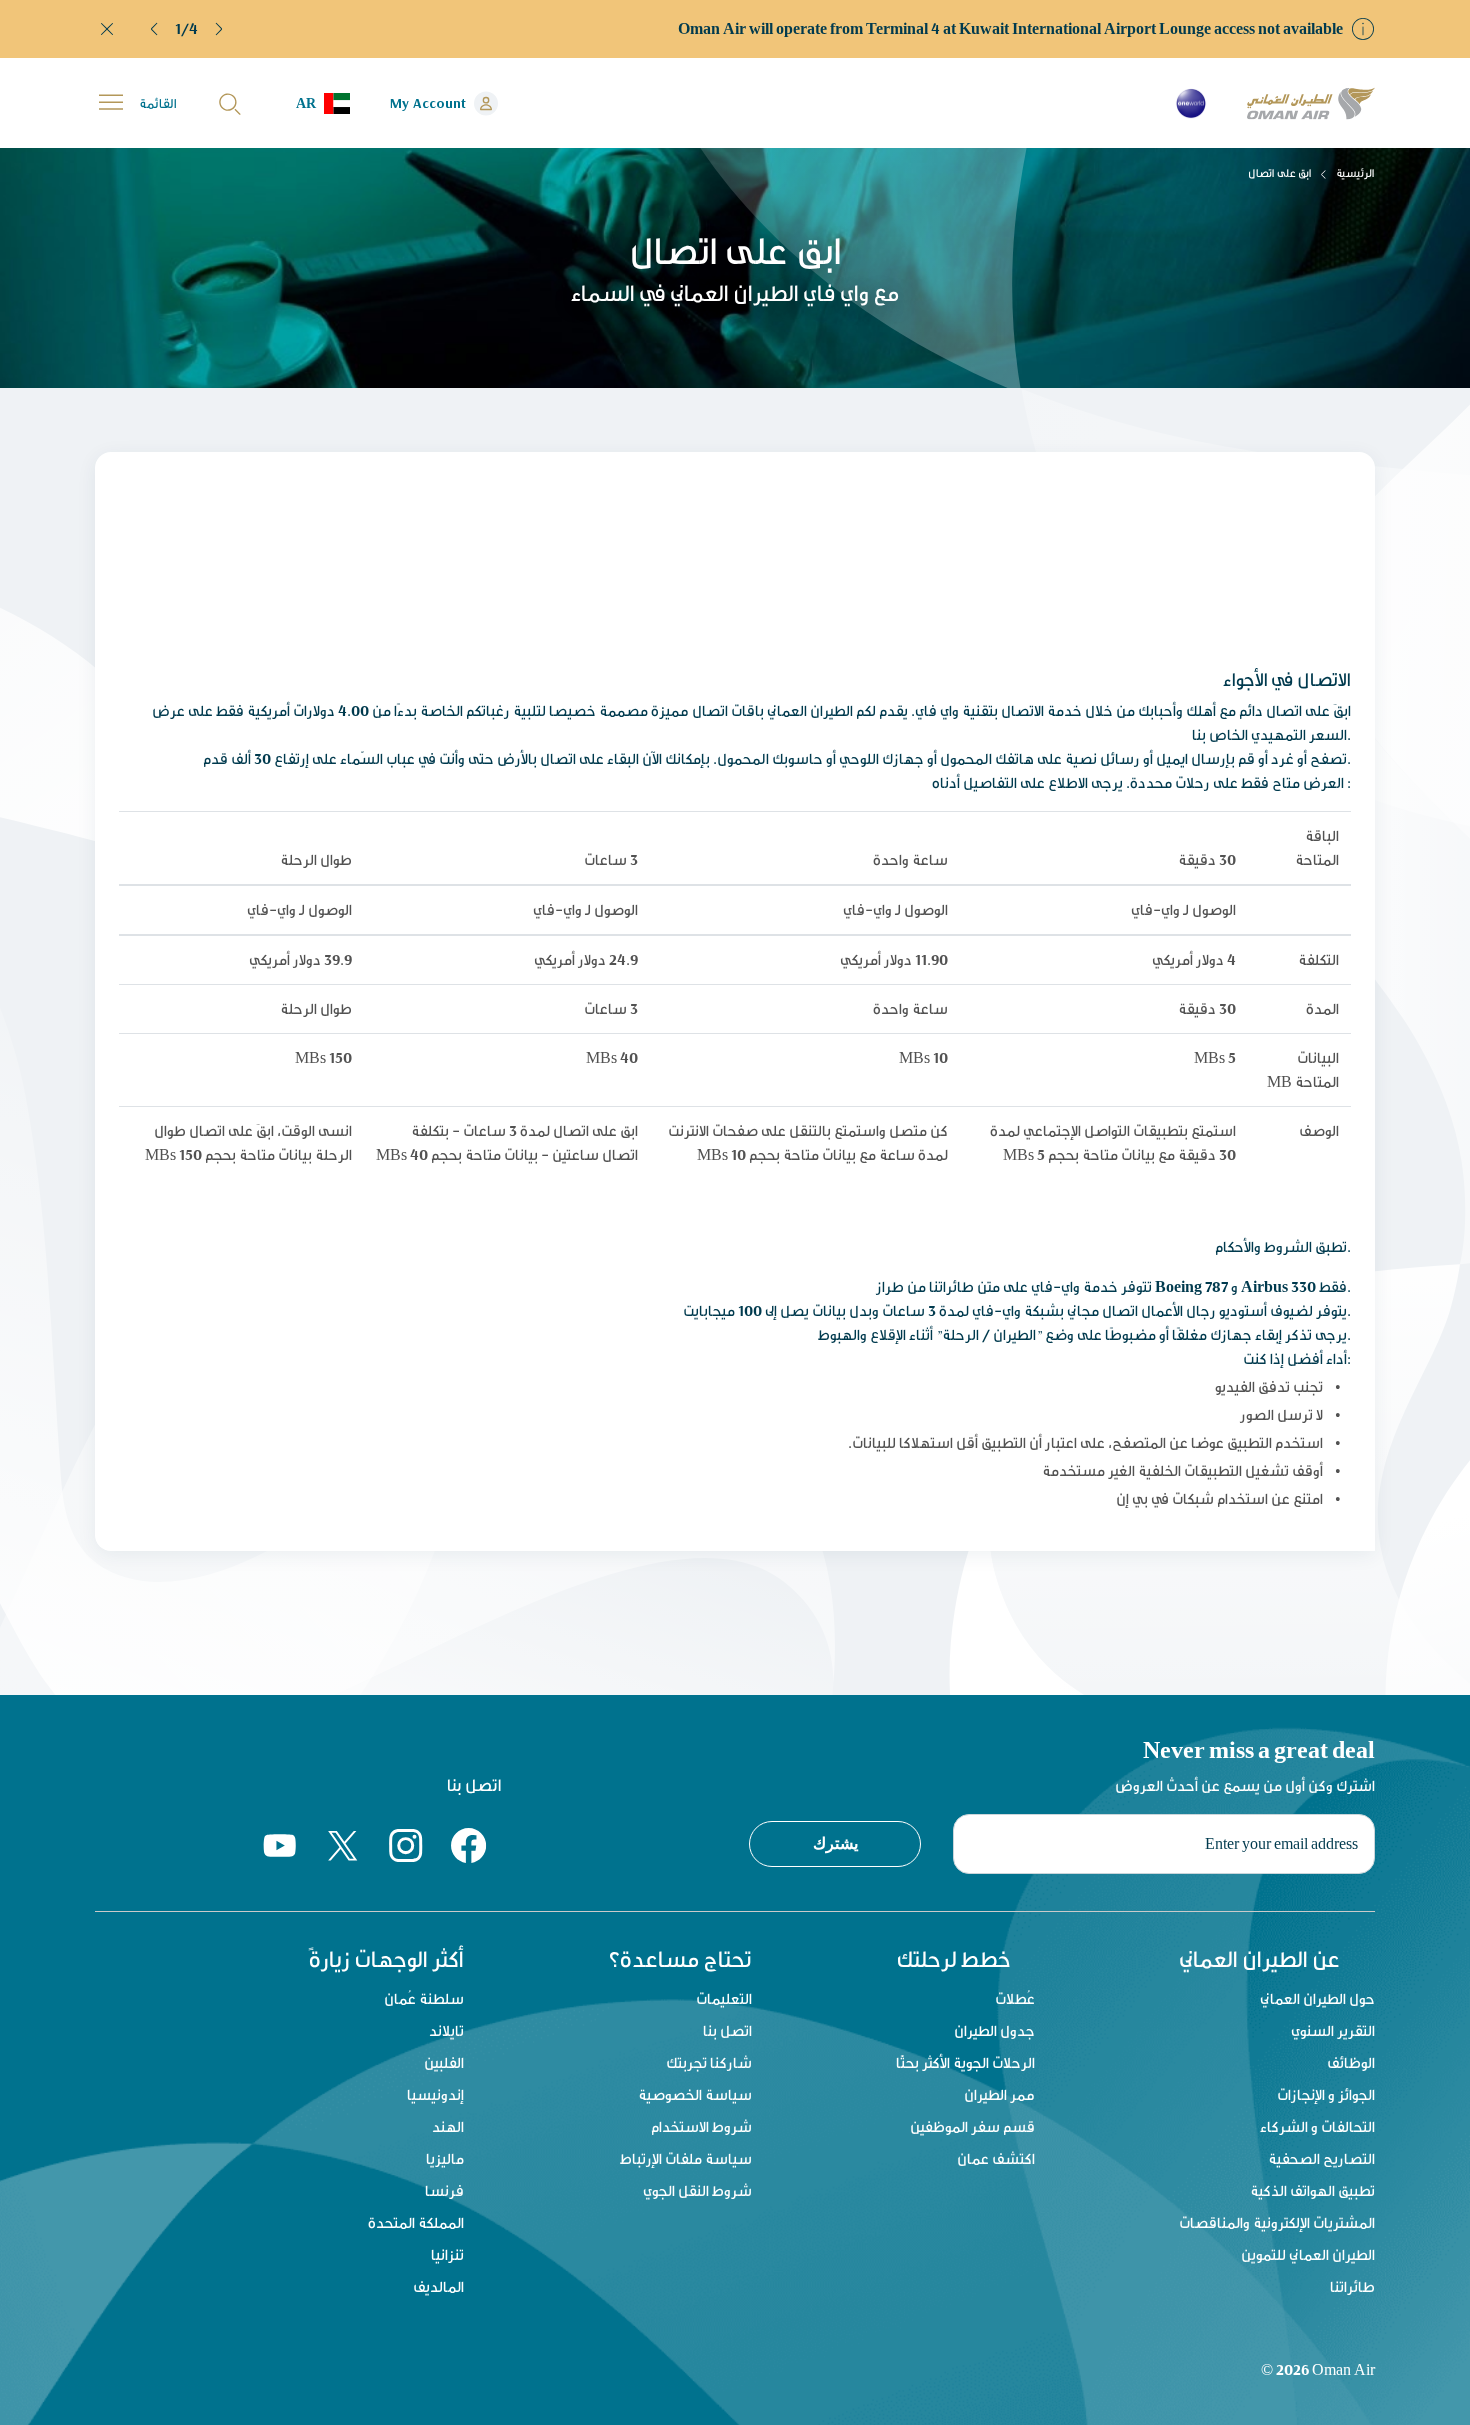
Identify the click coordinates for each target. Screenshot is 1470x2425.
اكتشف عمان (996, 2158)
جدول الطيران (994, 2030)
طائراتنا (1352, 2286)
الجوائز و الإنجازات (1326, 2094)
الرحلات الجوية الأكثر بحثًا (965, 2062)
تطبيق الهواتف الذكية (1312, 2190)
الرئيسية (1355, 173)
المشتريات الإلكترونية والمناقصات (1277, 2222)
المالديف (438, 2286)
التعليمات (724, 1998)
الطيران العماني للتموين (1308, 2254)
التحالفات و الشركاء (1317, 2126)
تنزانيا (447, 2254)
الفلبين (444, 2062)
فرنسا (444, 2190)
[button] (155, 29)
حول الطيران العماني (1317, 1998)
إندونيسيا (435, 2094)
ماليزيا (445, 2158)
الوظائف (1351, 2062)
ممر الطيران (999, 2094)
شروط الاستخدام (701, 2126)
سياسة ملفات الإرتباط (686, 2158)
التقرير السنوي (1333, 2030)
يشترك (835, 1843)
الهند (448, 2126)
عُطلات (1015, 1998)
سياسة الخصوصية (695, 2094)
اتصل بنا (727, 2030)
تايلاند (446, 2030)
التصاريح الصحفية (1321, 2158)
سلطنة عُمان (424, 1998)
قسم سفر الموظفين (972, 2126)
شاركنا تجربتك (709, 2062)
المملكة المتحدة (416, 2222)
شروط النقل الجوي (697, 2190)
